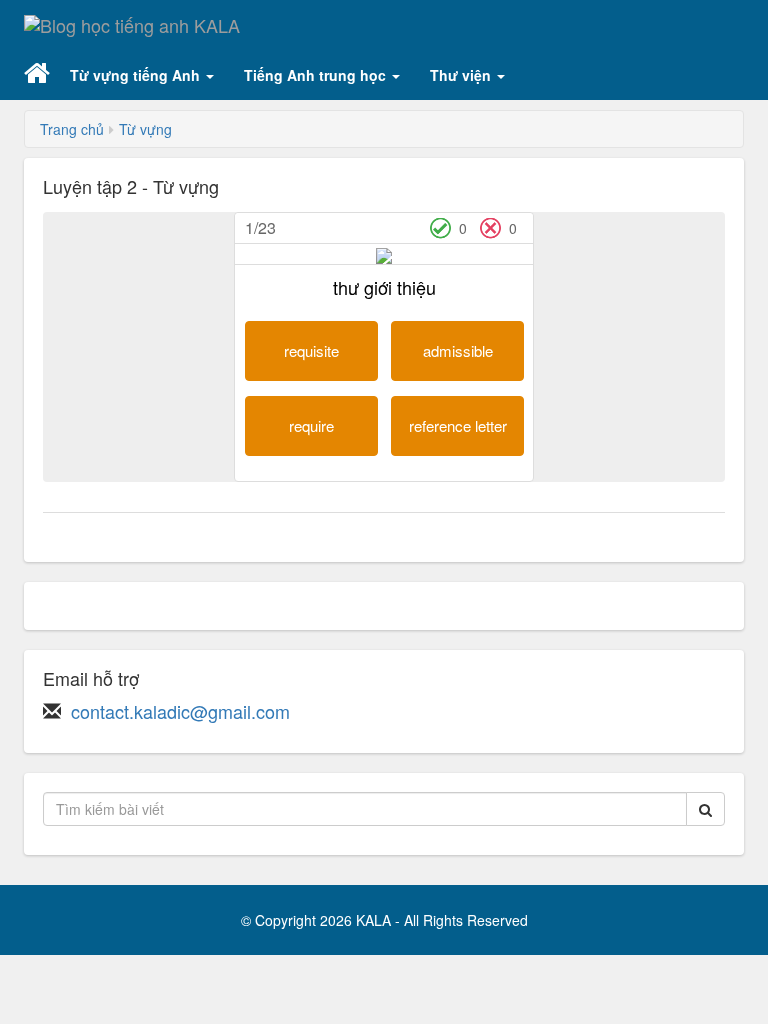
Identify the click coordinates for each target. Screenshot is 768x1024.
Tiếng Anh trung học (317, 75)
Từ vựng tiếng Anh (137, 75)
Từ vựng (145, 129)
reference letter (458, 425)
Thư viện (462, 75)
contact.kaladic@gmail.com (180, 711)
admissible (458, 350)
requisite (311, 350)
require (311, 425)
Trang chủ (72, 129)
